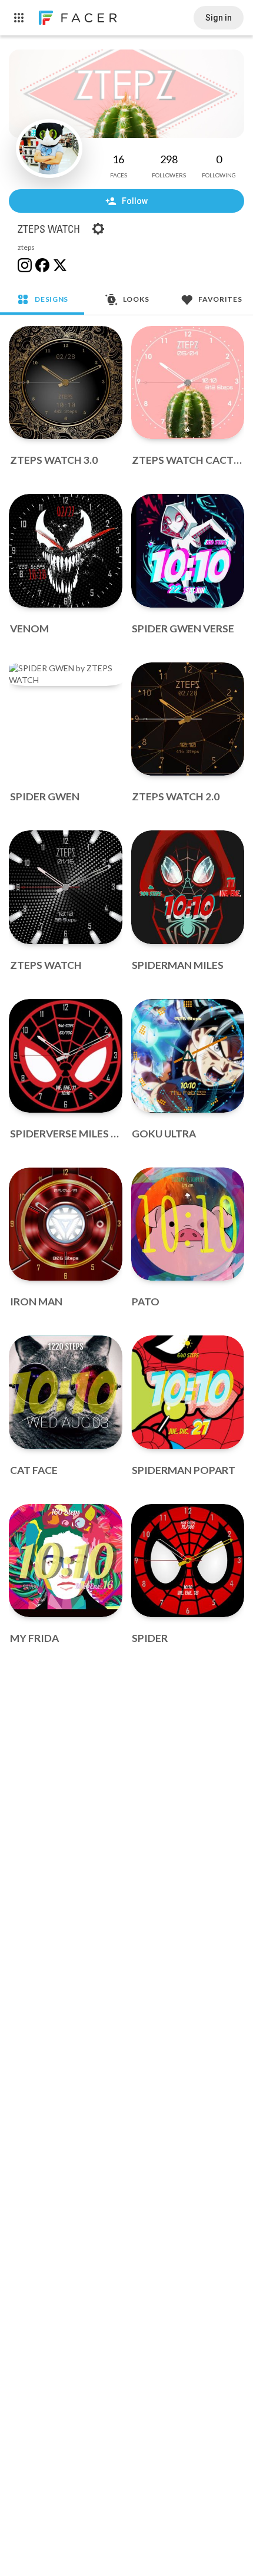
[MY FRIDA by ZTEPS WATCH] (66, 1561)
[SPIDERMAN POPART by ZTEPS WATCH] (188, 1392)
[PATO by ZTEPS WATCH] (188, 1224)
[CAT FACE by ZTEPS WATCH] (66, 1392)
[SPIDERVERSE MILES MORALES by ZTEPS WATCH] (66, 1056)
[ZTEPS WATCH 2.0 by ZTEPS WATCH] (188, 719)
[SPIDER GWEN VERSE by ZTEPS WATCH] (188, 551)
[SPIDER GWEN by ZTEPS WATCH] (66, 674)
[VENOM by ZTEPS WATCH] (66, 551)
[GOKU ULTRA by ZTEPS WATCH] (188, 1056)
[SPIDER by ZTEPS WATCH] (188, 1561)
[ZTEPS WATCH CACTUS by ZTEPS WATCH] (188, 383)
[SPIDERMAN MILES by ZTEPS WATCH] (188, 887)
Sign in (219, 18)
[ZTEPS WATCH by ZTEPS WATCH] (66, 887)
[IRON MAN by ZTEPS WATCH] (66, 1224)
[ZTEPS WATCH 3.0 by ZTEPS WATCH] (66, 383)
